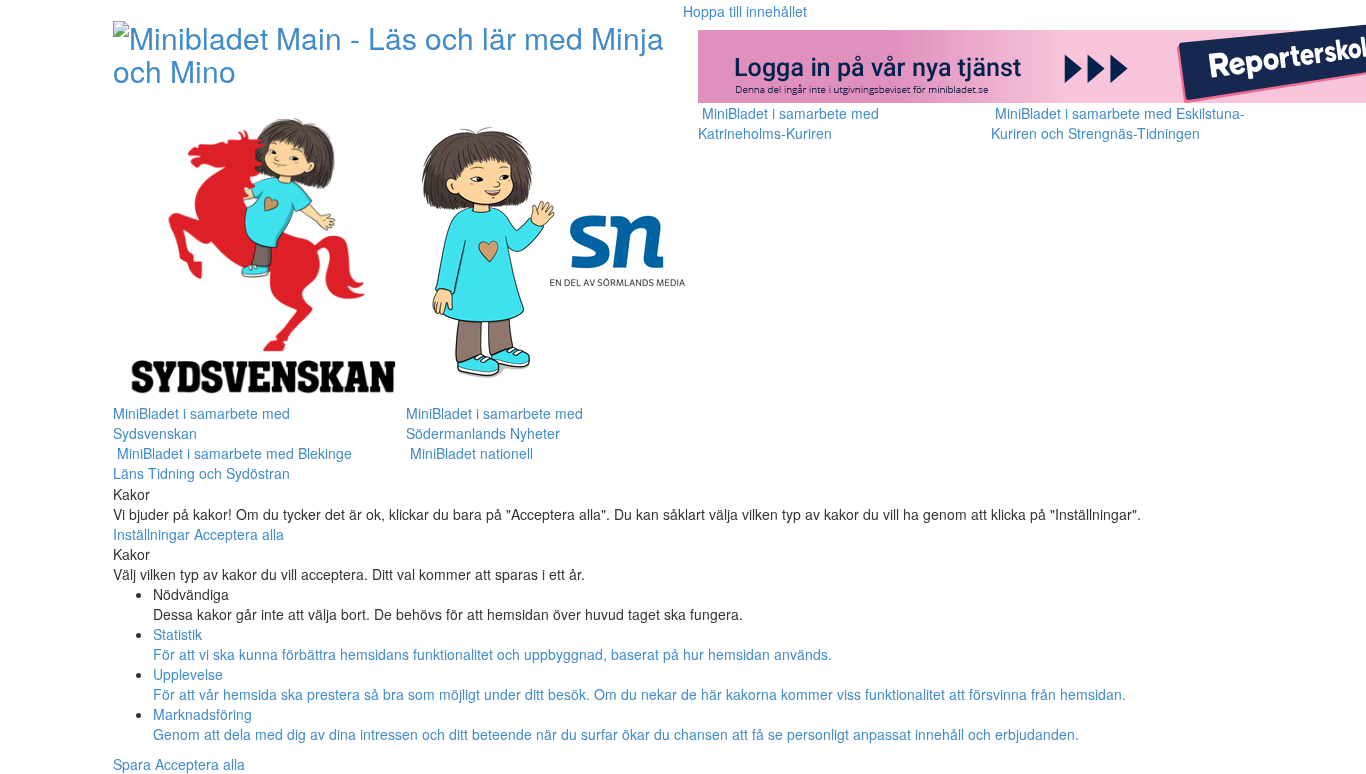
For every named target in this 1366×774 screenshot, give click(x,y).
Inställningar (153, 534)
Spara (134, 764)
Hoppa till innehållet (745, 11)
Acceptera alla (239, 534)
